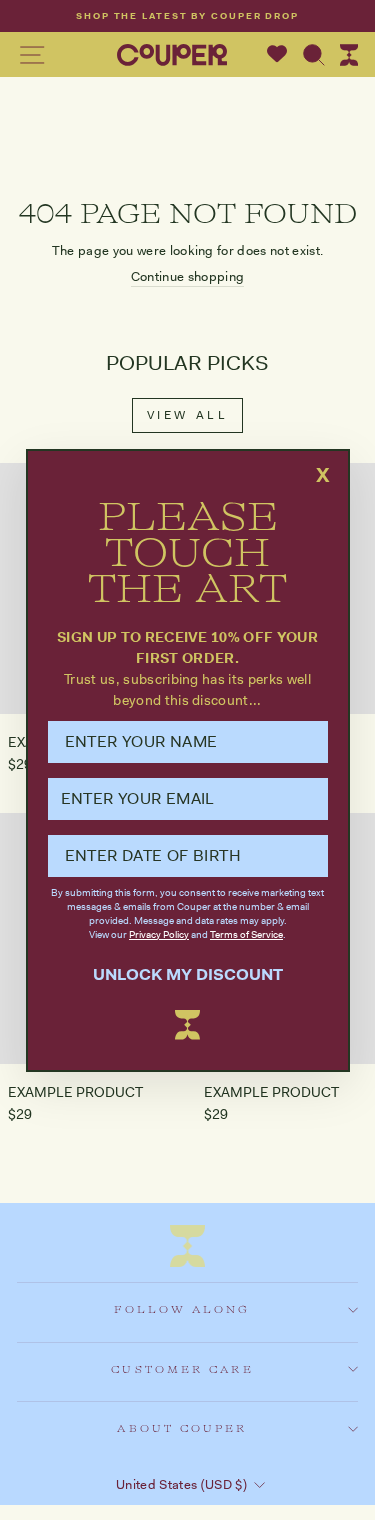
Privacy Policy (159, 934)
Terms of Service (246, 934)
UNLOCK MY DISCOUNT (188, 974)
